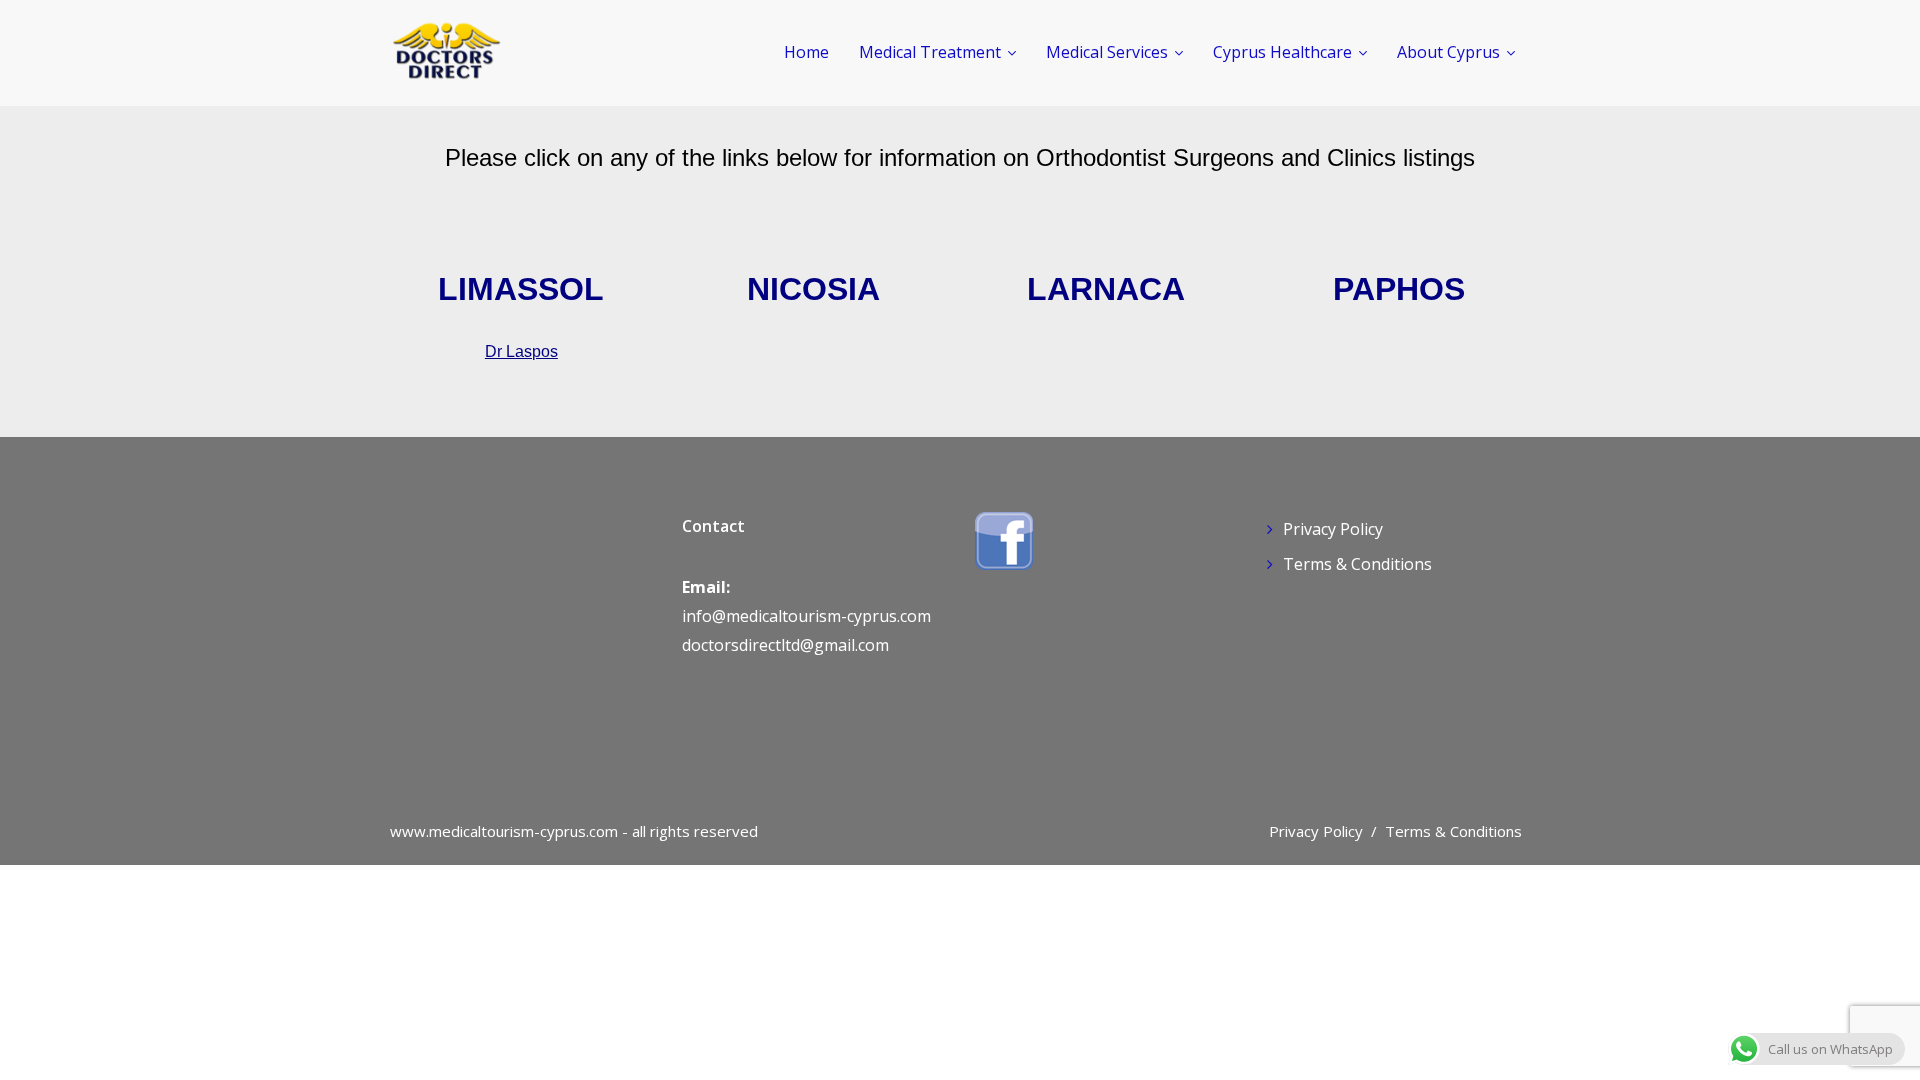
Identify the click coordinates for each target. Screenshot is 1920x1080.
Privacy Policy (1333, 529)
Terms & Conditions (1357, 564)
